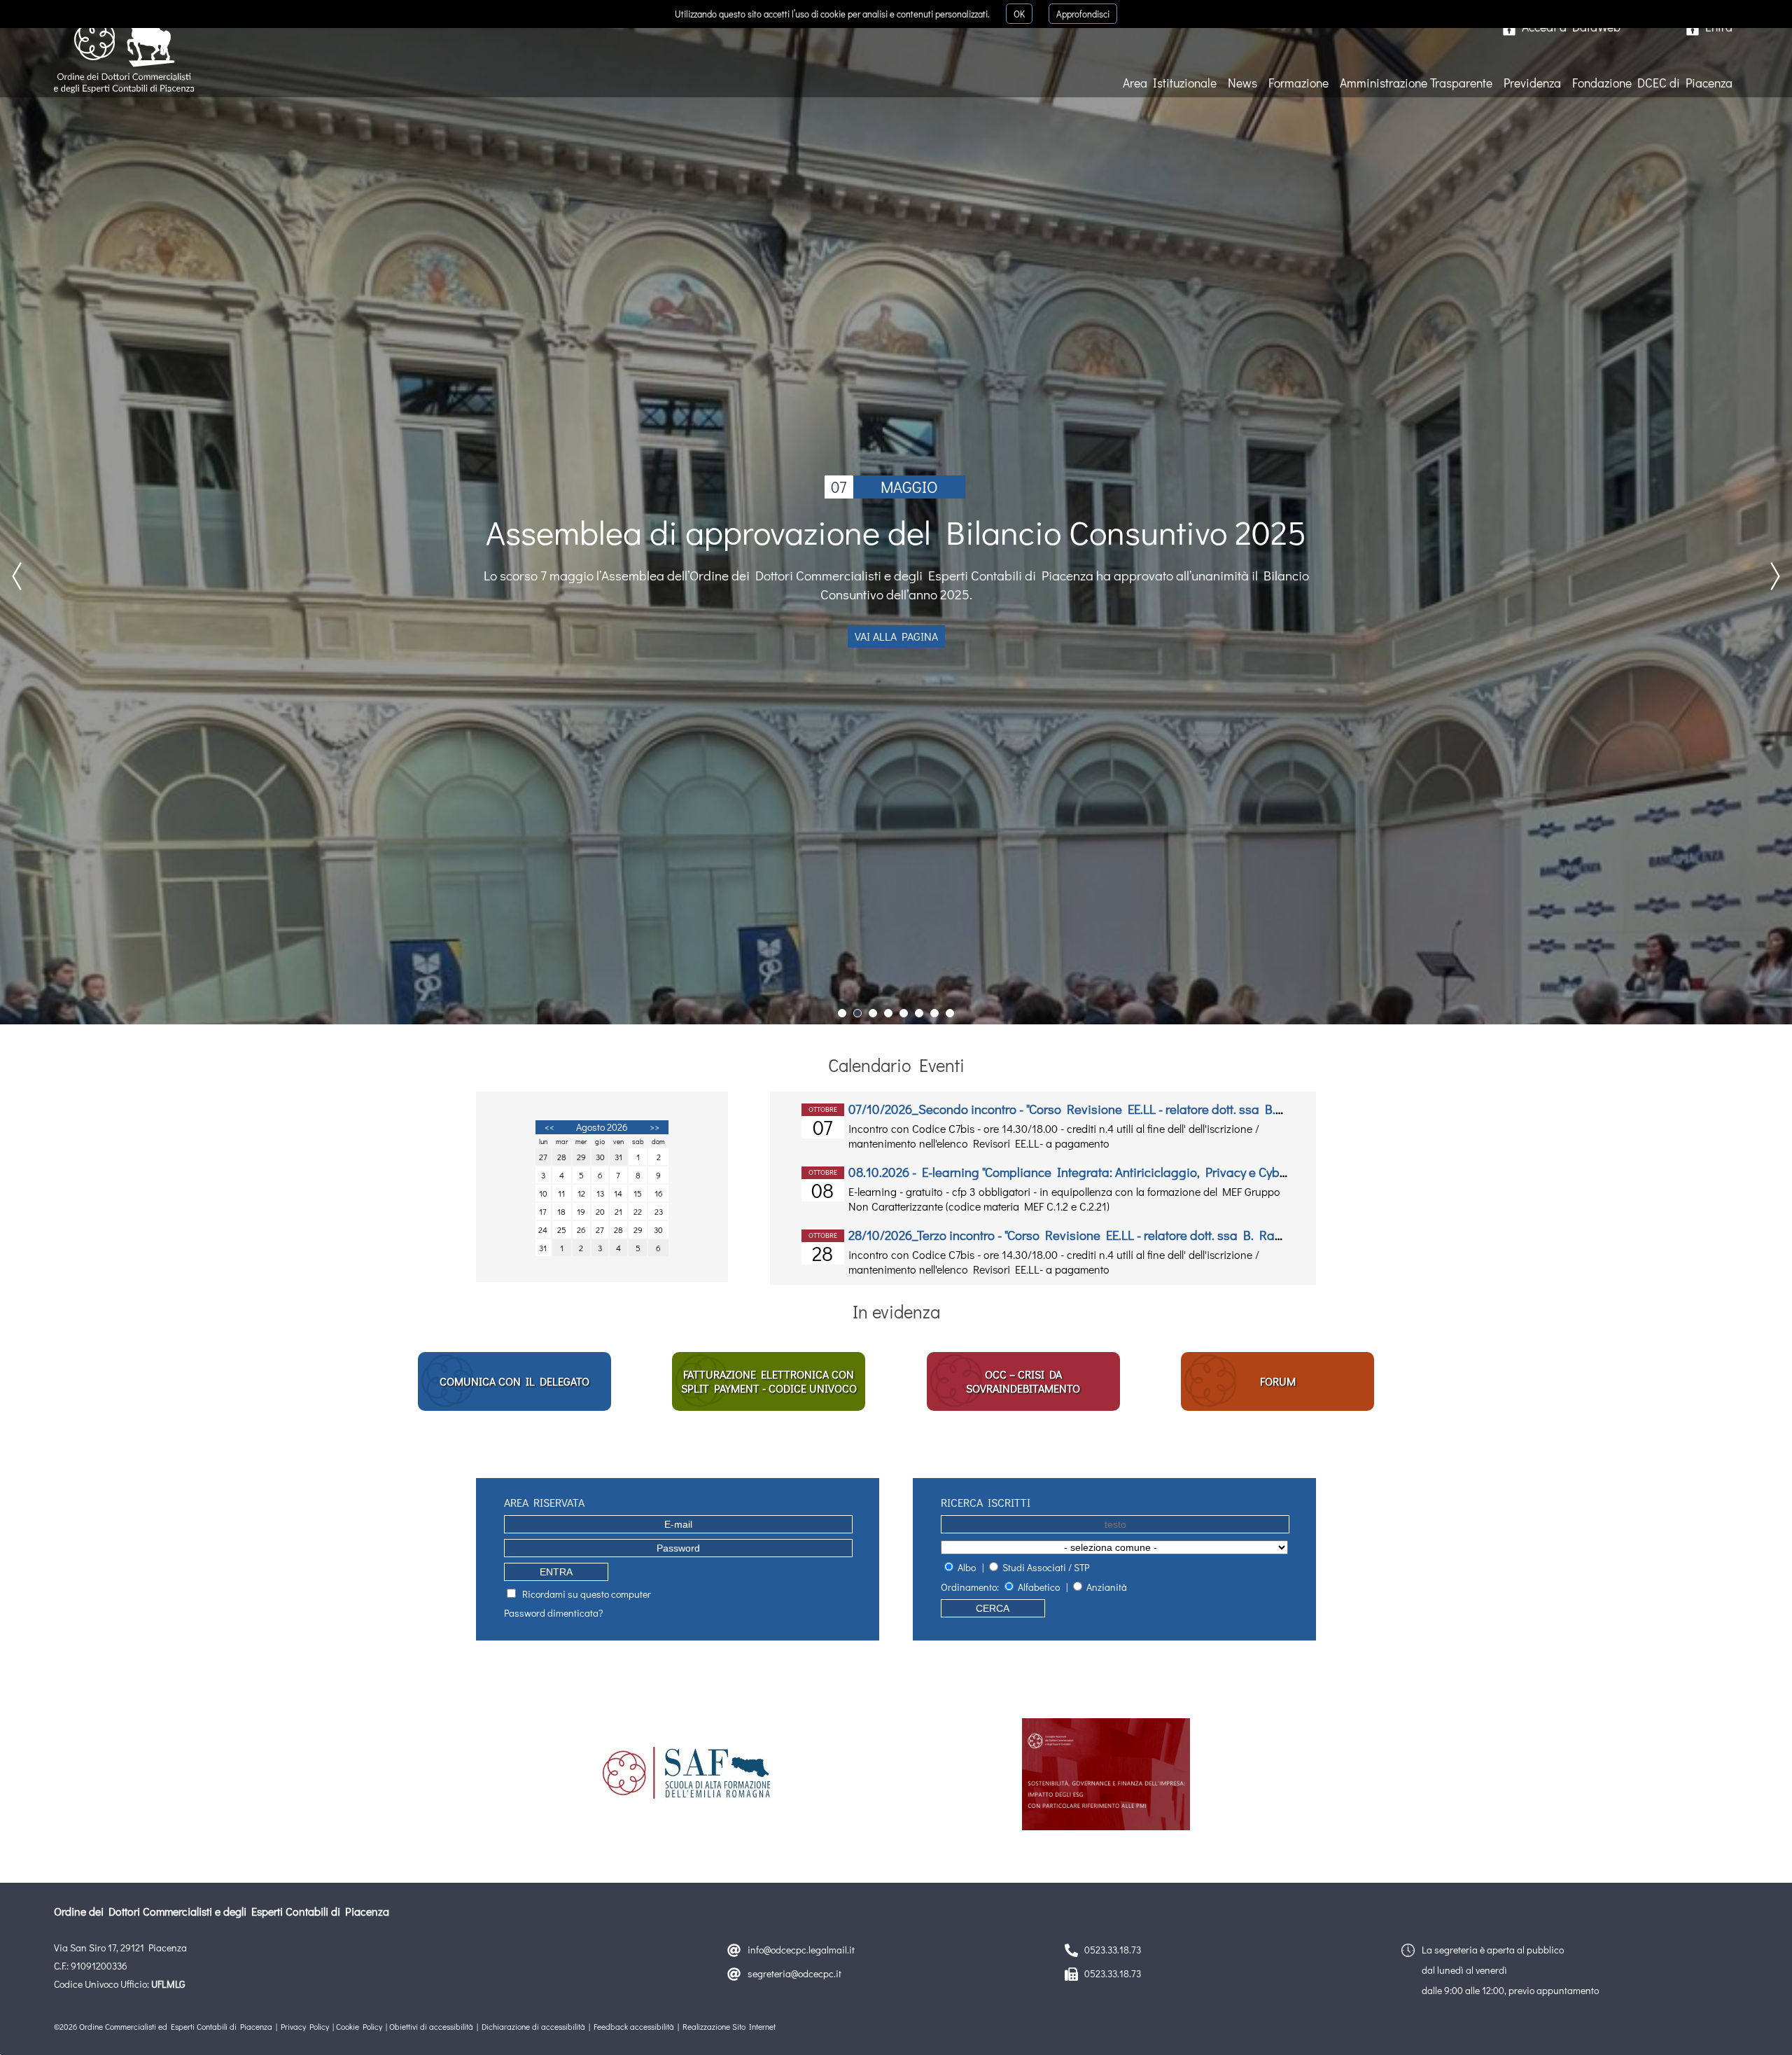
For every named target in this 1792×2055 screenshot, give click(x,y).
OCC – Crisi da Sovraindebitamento (1023, 1381)
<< (549, 1127)
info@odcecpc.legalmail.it (801, 1950)
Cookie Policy (359, 2027)
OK (1019, 14)
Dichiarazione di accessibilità (533, 2027)
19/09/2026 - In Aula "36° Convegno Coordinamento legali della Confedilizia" (1063, 1109)
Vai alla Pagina (896, 643)
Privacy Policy (305, 2027)
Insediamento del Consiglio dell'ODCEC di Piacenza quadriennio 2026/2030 (896, 542)
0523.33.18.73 (1113, 1950)
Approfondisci (1083, 14)
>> (654, 1127)
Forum (1278, 1381)
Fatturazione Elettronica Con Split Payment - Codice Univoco (769, 1381)
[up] (1758, 2021)
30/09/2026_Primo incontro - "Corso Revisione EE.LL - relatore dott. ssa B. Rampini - (1084, 1172)
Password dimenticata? (553, 1613)
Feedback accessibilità (634, 2027)
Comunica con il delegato (514, 1381)
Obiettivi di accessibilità (431, 2027)
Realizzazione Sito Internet (729, 2027)
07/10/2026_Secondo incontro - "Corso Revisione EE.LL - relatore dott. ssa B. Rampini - (1092, 1235)
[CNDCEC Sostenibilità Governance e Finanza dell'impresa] (1106, 1774)
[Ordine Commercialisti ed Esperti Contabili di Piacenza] (127, 50)
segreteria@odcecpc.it (794, 1973)
